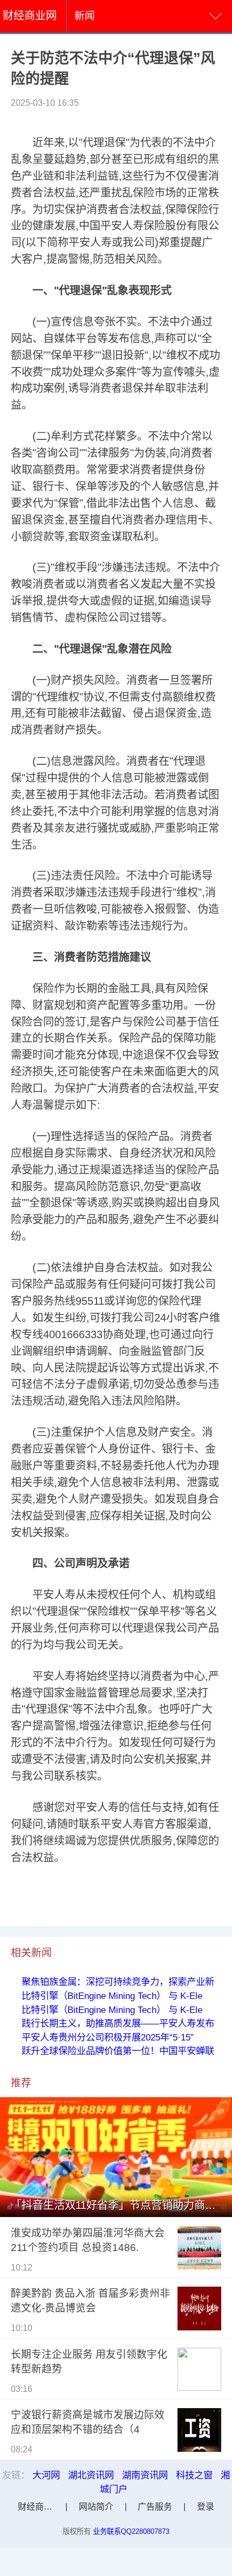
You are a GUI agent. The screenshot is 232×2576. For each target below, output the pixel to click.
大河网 (46, 2475)
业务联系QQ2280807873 (131, 2531)
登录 (206, 2506)
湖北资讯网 (91, 2475)
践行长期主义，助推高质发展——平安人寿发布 (118, 2023)
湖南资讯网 (145, 2475)
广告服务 (155, 2506)
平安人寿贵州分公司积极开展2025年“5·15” (108, 2037)
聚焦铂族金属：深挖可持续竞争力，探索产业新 (118, 1982)
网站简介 (96, 2506)
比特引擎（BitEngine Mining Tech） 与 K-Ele (112, 1996)
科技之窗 (194, 2475)
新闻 (85, 16)
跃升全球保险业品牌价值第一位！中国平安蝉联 (118, 2051)
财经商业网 (30, 16)
